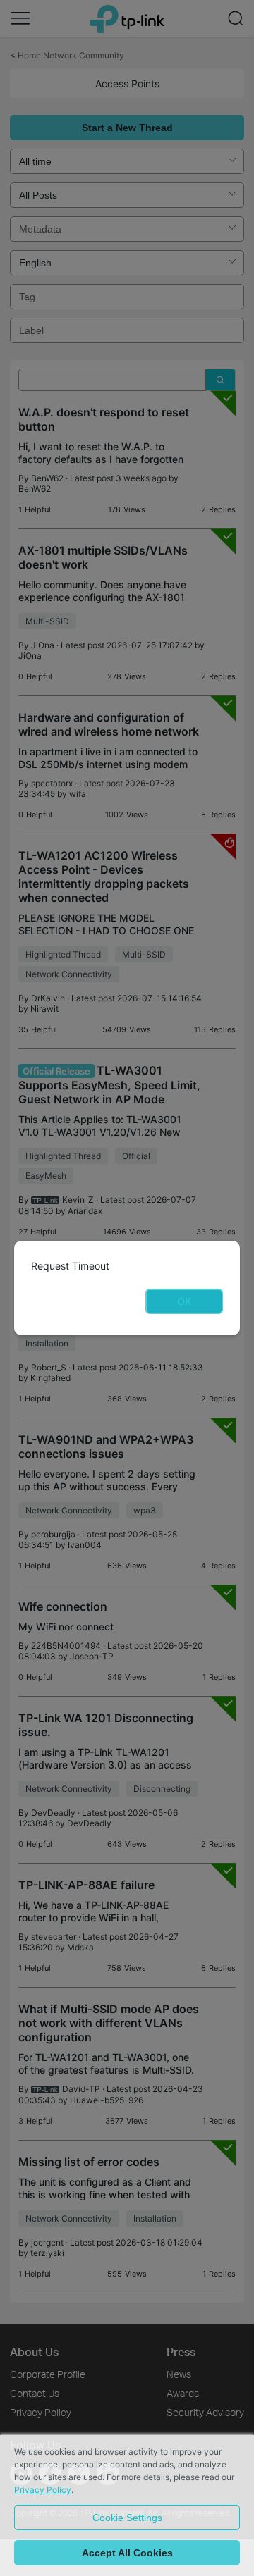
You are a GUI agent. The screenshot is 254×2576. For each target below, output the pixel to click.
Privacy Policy (43, 2490)
